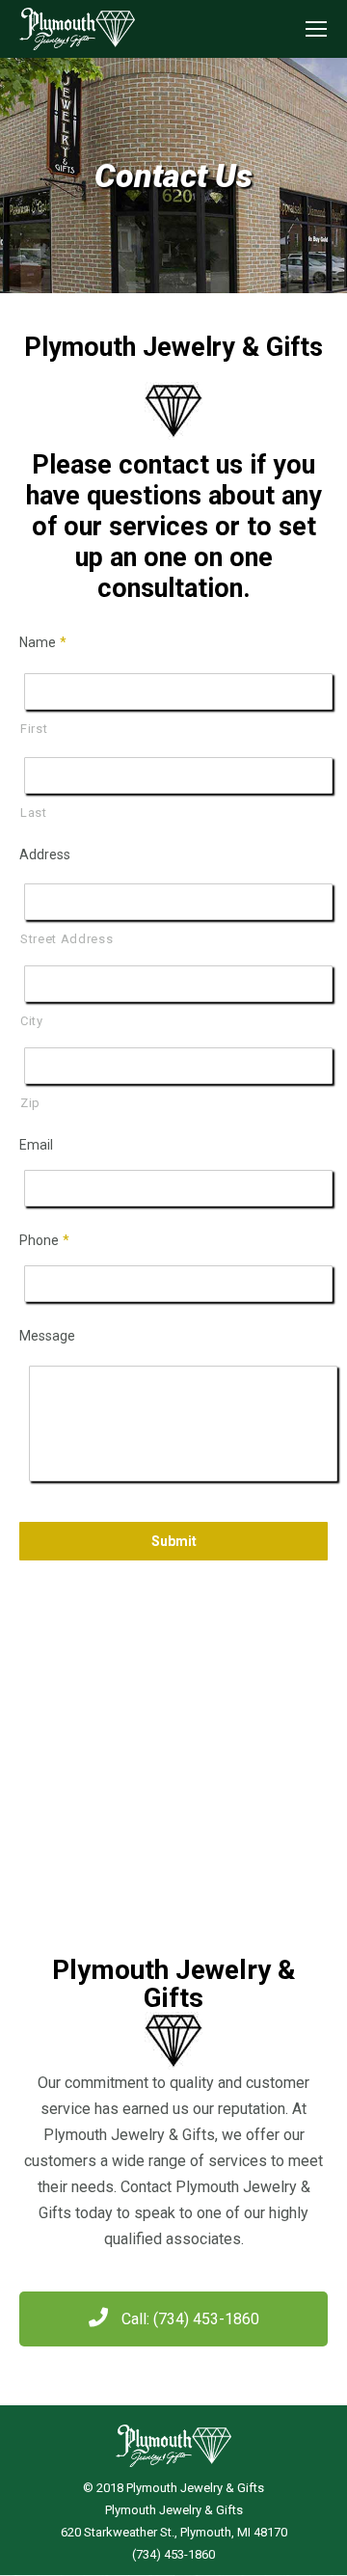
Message (47, 1336)
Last (34, 813)
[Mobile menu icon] (316, 29)
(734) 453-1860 (173, 2554)
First (34, 729)
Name (43, 642)
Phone (44, 1240)
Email (36, 1145)
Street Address (67, 939)
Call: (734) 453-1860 (188, 2319)
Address (45, 854)
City (32, 1021)
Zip (30, 1103)
